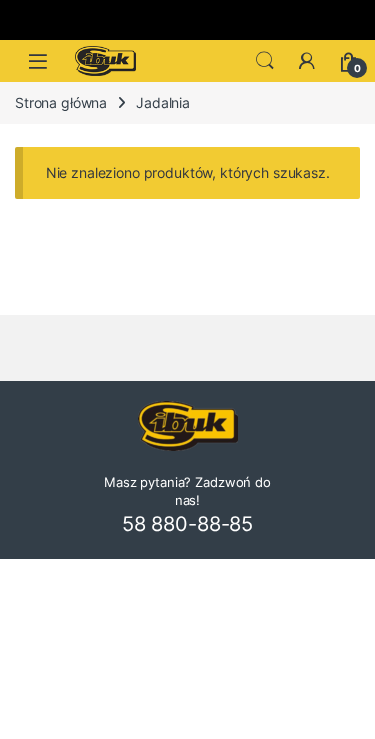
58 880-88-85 (187, 524)
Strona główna (61, 102)
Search (265, 61)
